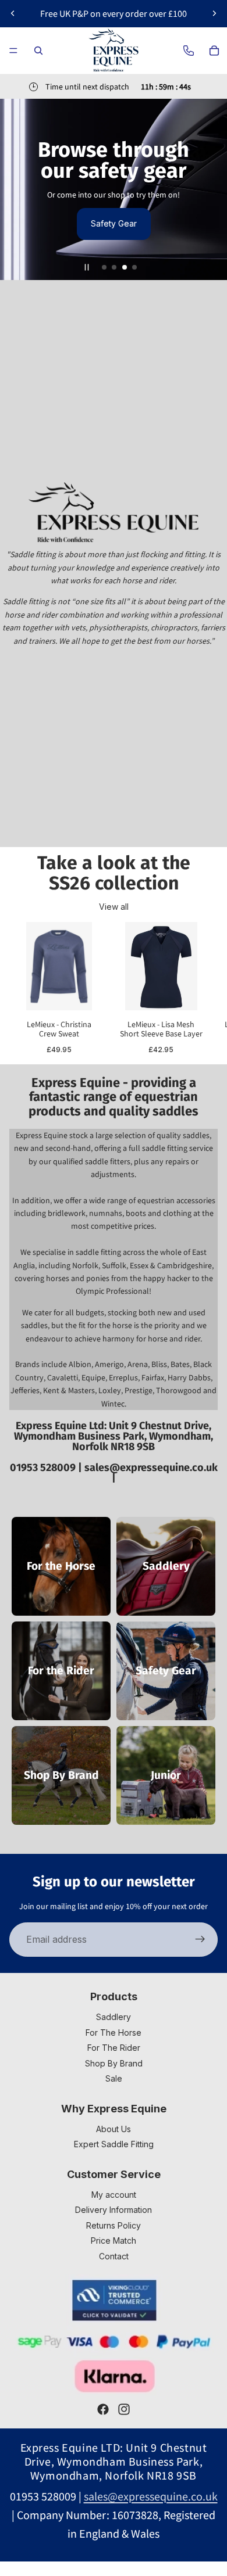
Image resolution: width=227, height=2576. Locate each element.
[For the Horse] (61, 1566)
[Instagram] (124, 2409)
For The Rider (114, 2048)
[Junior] (166, 1775)
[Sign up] (200, 1940)
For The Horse (114, 2033)
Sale (114, 2078)
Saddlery (114, 2017)
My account (114, 2195)
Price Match (114, 2240)
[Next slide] (214, 13)
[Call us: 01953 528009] (189, 51)
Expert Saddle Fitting (114, 2144)
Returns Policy (114, 2225)
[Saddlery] (166, 1566)
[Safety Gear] (166, 1671)
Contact (114, 2256)
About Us (114, 2129)
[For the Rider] (61, 1671)
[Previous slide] (13, 13)
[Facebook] (103, 2409)
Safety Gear (114, 223)
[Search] (38, 51)
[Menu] (13, 51)
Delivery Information (114, 2210)
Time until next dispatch (87, 87)
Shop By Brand (114, 2063)
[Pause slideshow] (87, 267)
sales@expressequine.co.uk (151, 1468)
